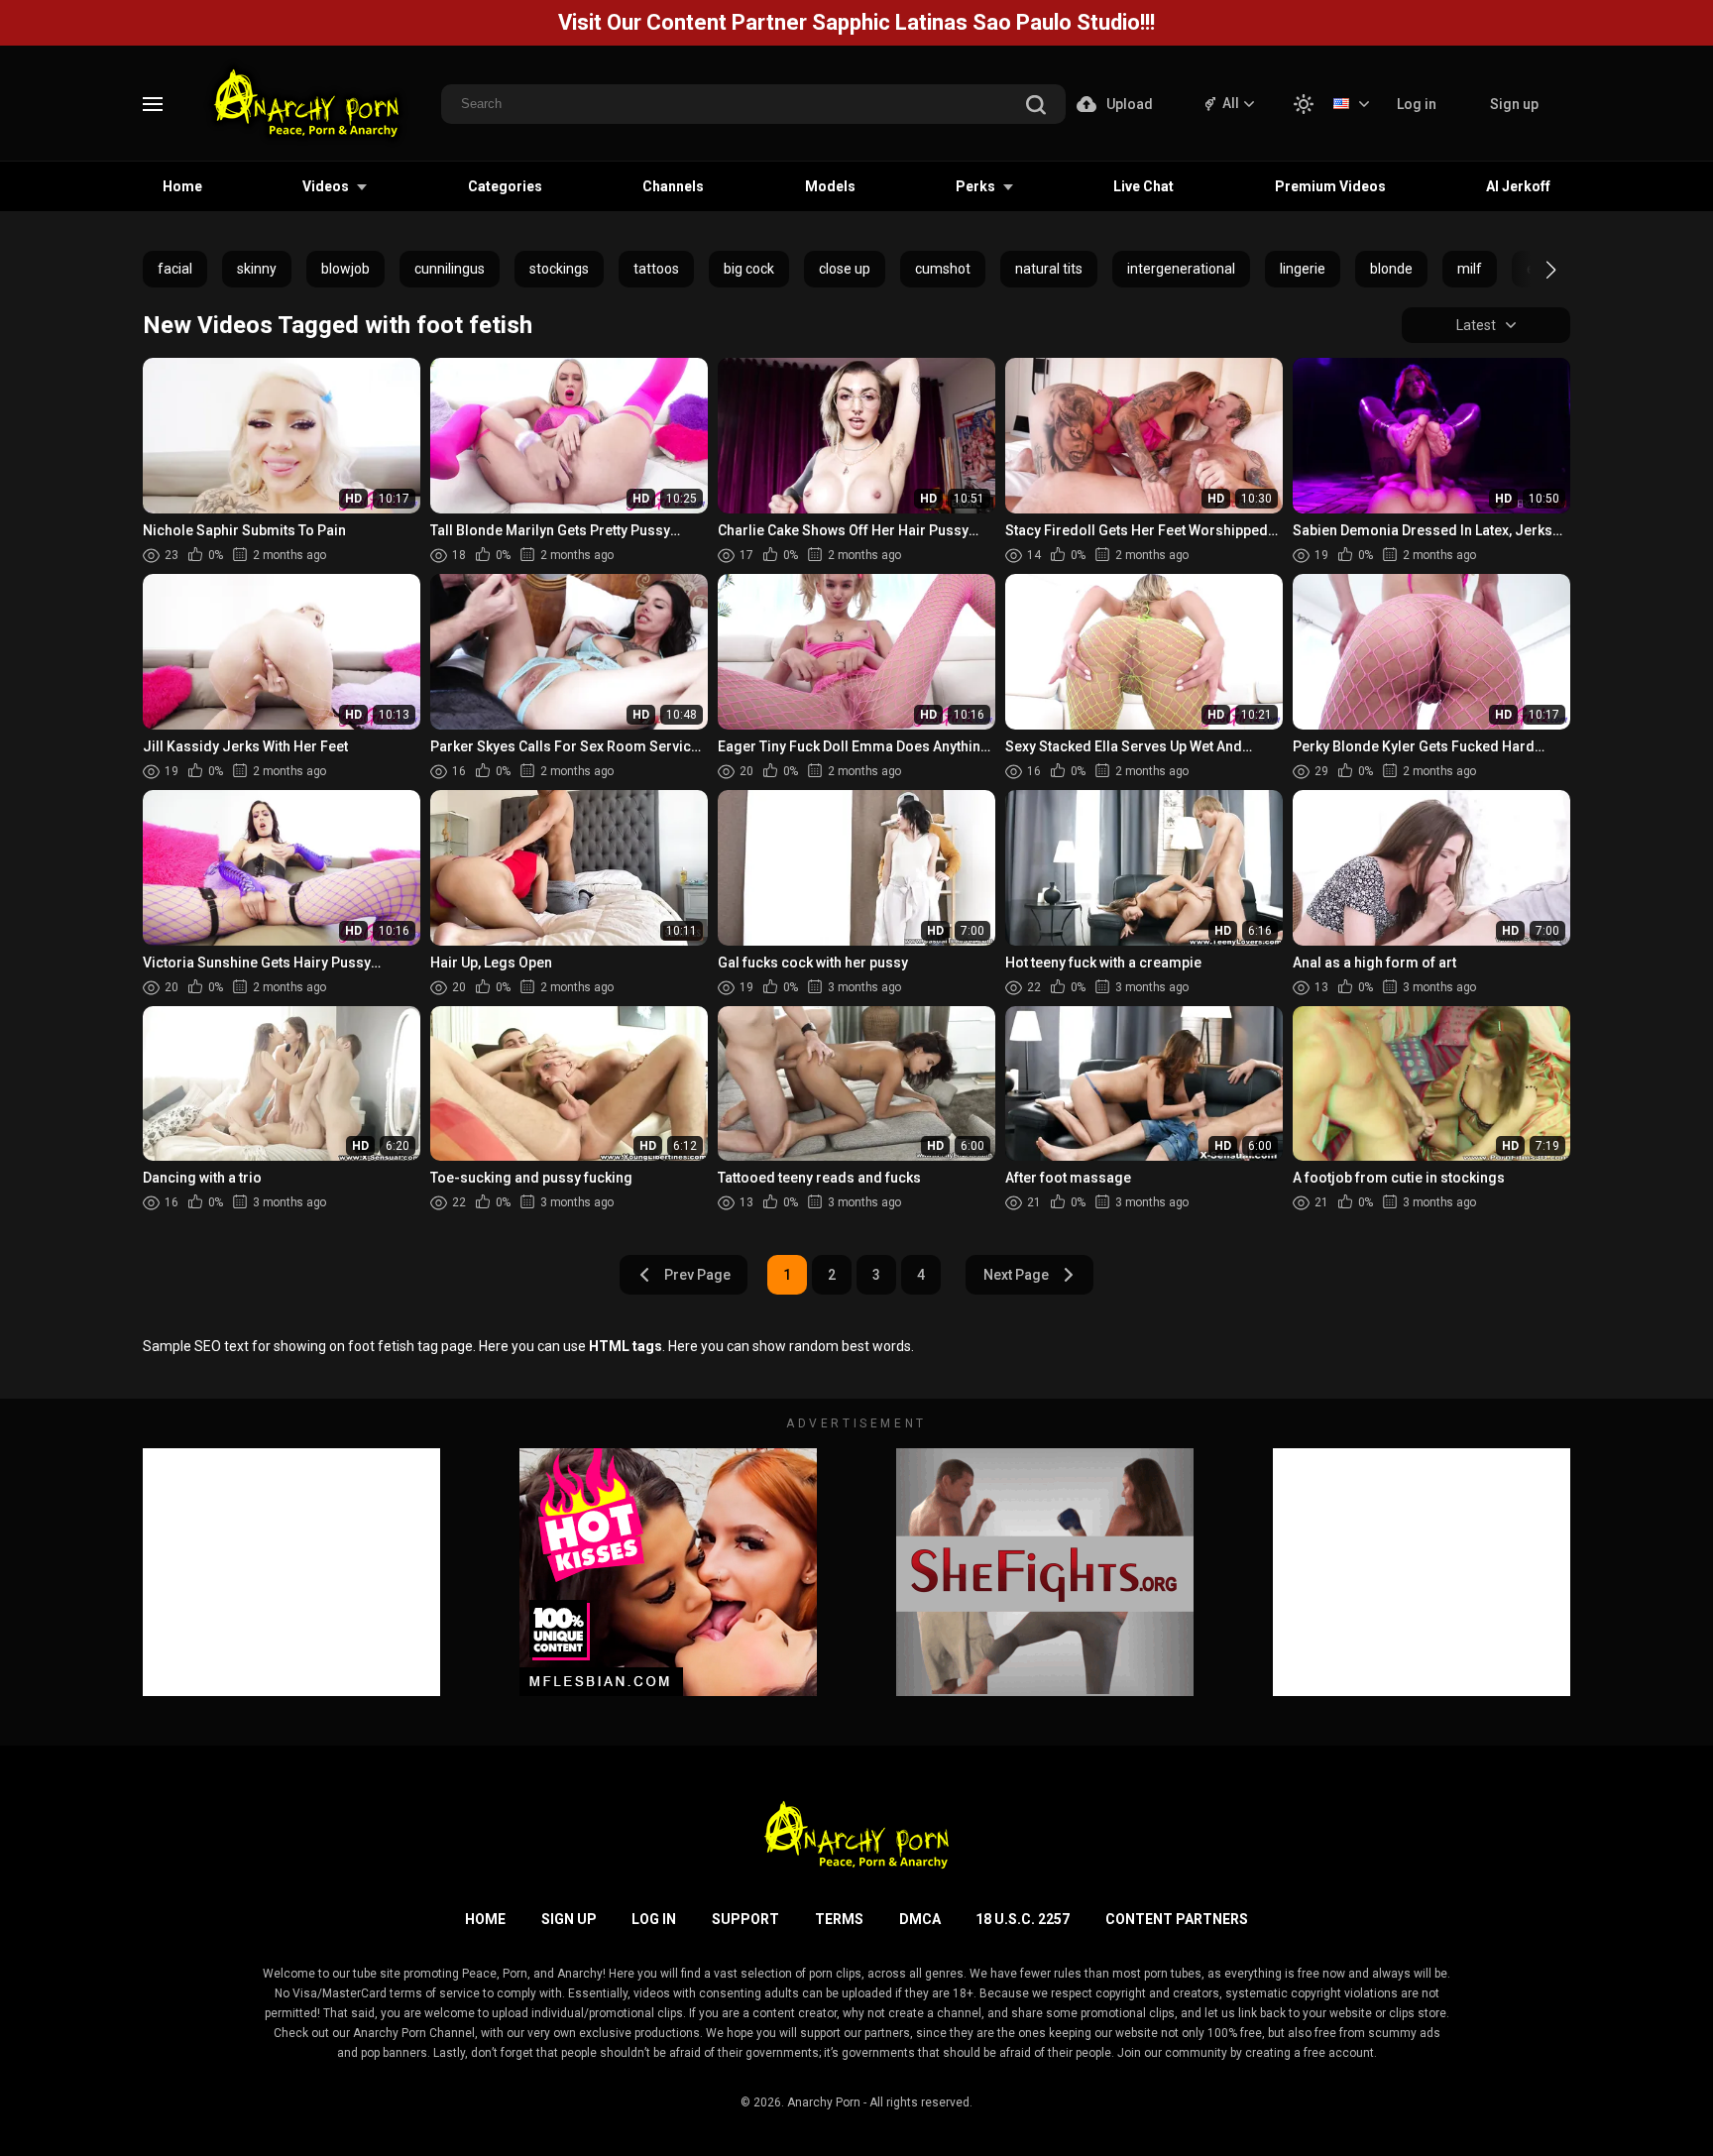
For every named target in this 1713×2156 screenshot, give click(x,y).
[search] (1036, 107)
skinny (257, 269)
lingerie (1303, 269)
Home (182, 186)
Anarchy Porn (824, 2102)
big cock (749, 269)
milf (1470, 269)
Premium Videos (1330, 186)
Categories (505, 186)
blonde (1391, 269)
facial (175, 269)
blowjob (345, 269)
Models (830, 186)
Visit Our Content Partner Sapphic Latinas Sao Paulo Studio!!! (856, 22)
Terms (839, 1919)
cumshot (943, 269)
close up (845, 269)
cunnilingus (450, 269)
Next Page (1016, 1275)
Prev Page (697, 1275)
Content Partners (1177, 1919)
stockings (559, 269)
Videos (326, 186)
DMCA (920, 1919)
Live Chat (1143, 186)
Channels (673, 186)
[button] (1533, 270)
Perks (975, 186)
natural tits (1049, 269)
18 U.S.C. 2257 (1023, 1919)
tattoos (656, 269)
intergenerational (1181, 269)
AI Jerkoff (1518, 186)
